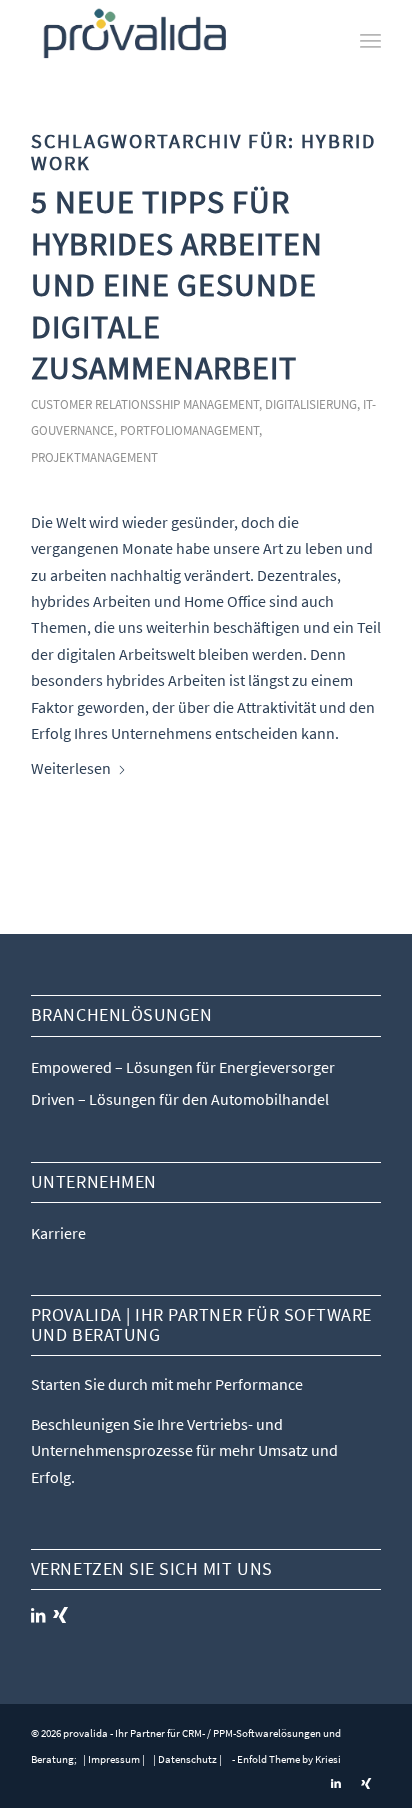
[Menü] (370, 40)
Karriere (58, 1233)
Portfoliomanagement (189, 430)
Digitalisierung (311, 404)
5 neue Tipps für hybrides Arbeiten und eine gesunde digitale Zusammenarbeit (177, 285)
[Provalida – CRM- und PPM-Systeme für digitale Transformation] (171, 40)
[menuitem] (370, 40)
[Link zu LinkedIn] (336, 1783)
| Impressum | (113, 1759)
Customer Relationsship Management (145, 404)
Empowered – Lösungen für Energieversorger (183, 1067)
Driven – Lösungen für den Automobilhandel (180, 1099)
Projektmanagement (94, 457)
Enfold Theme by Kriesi (289, 1759)
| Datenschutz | (187, 1759)
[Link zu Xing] (366, 1783)
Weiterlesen (71, 768)
